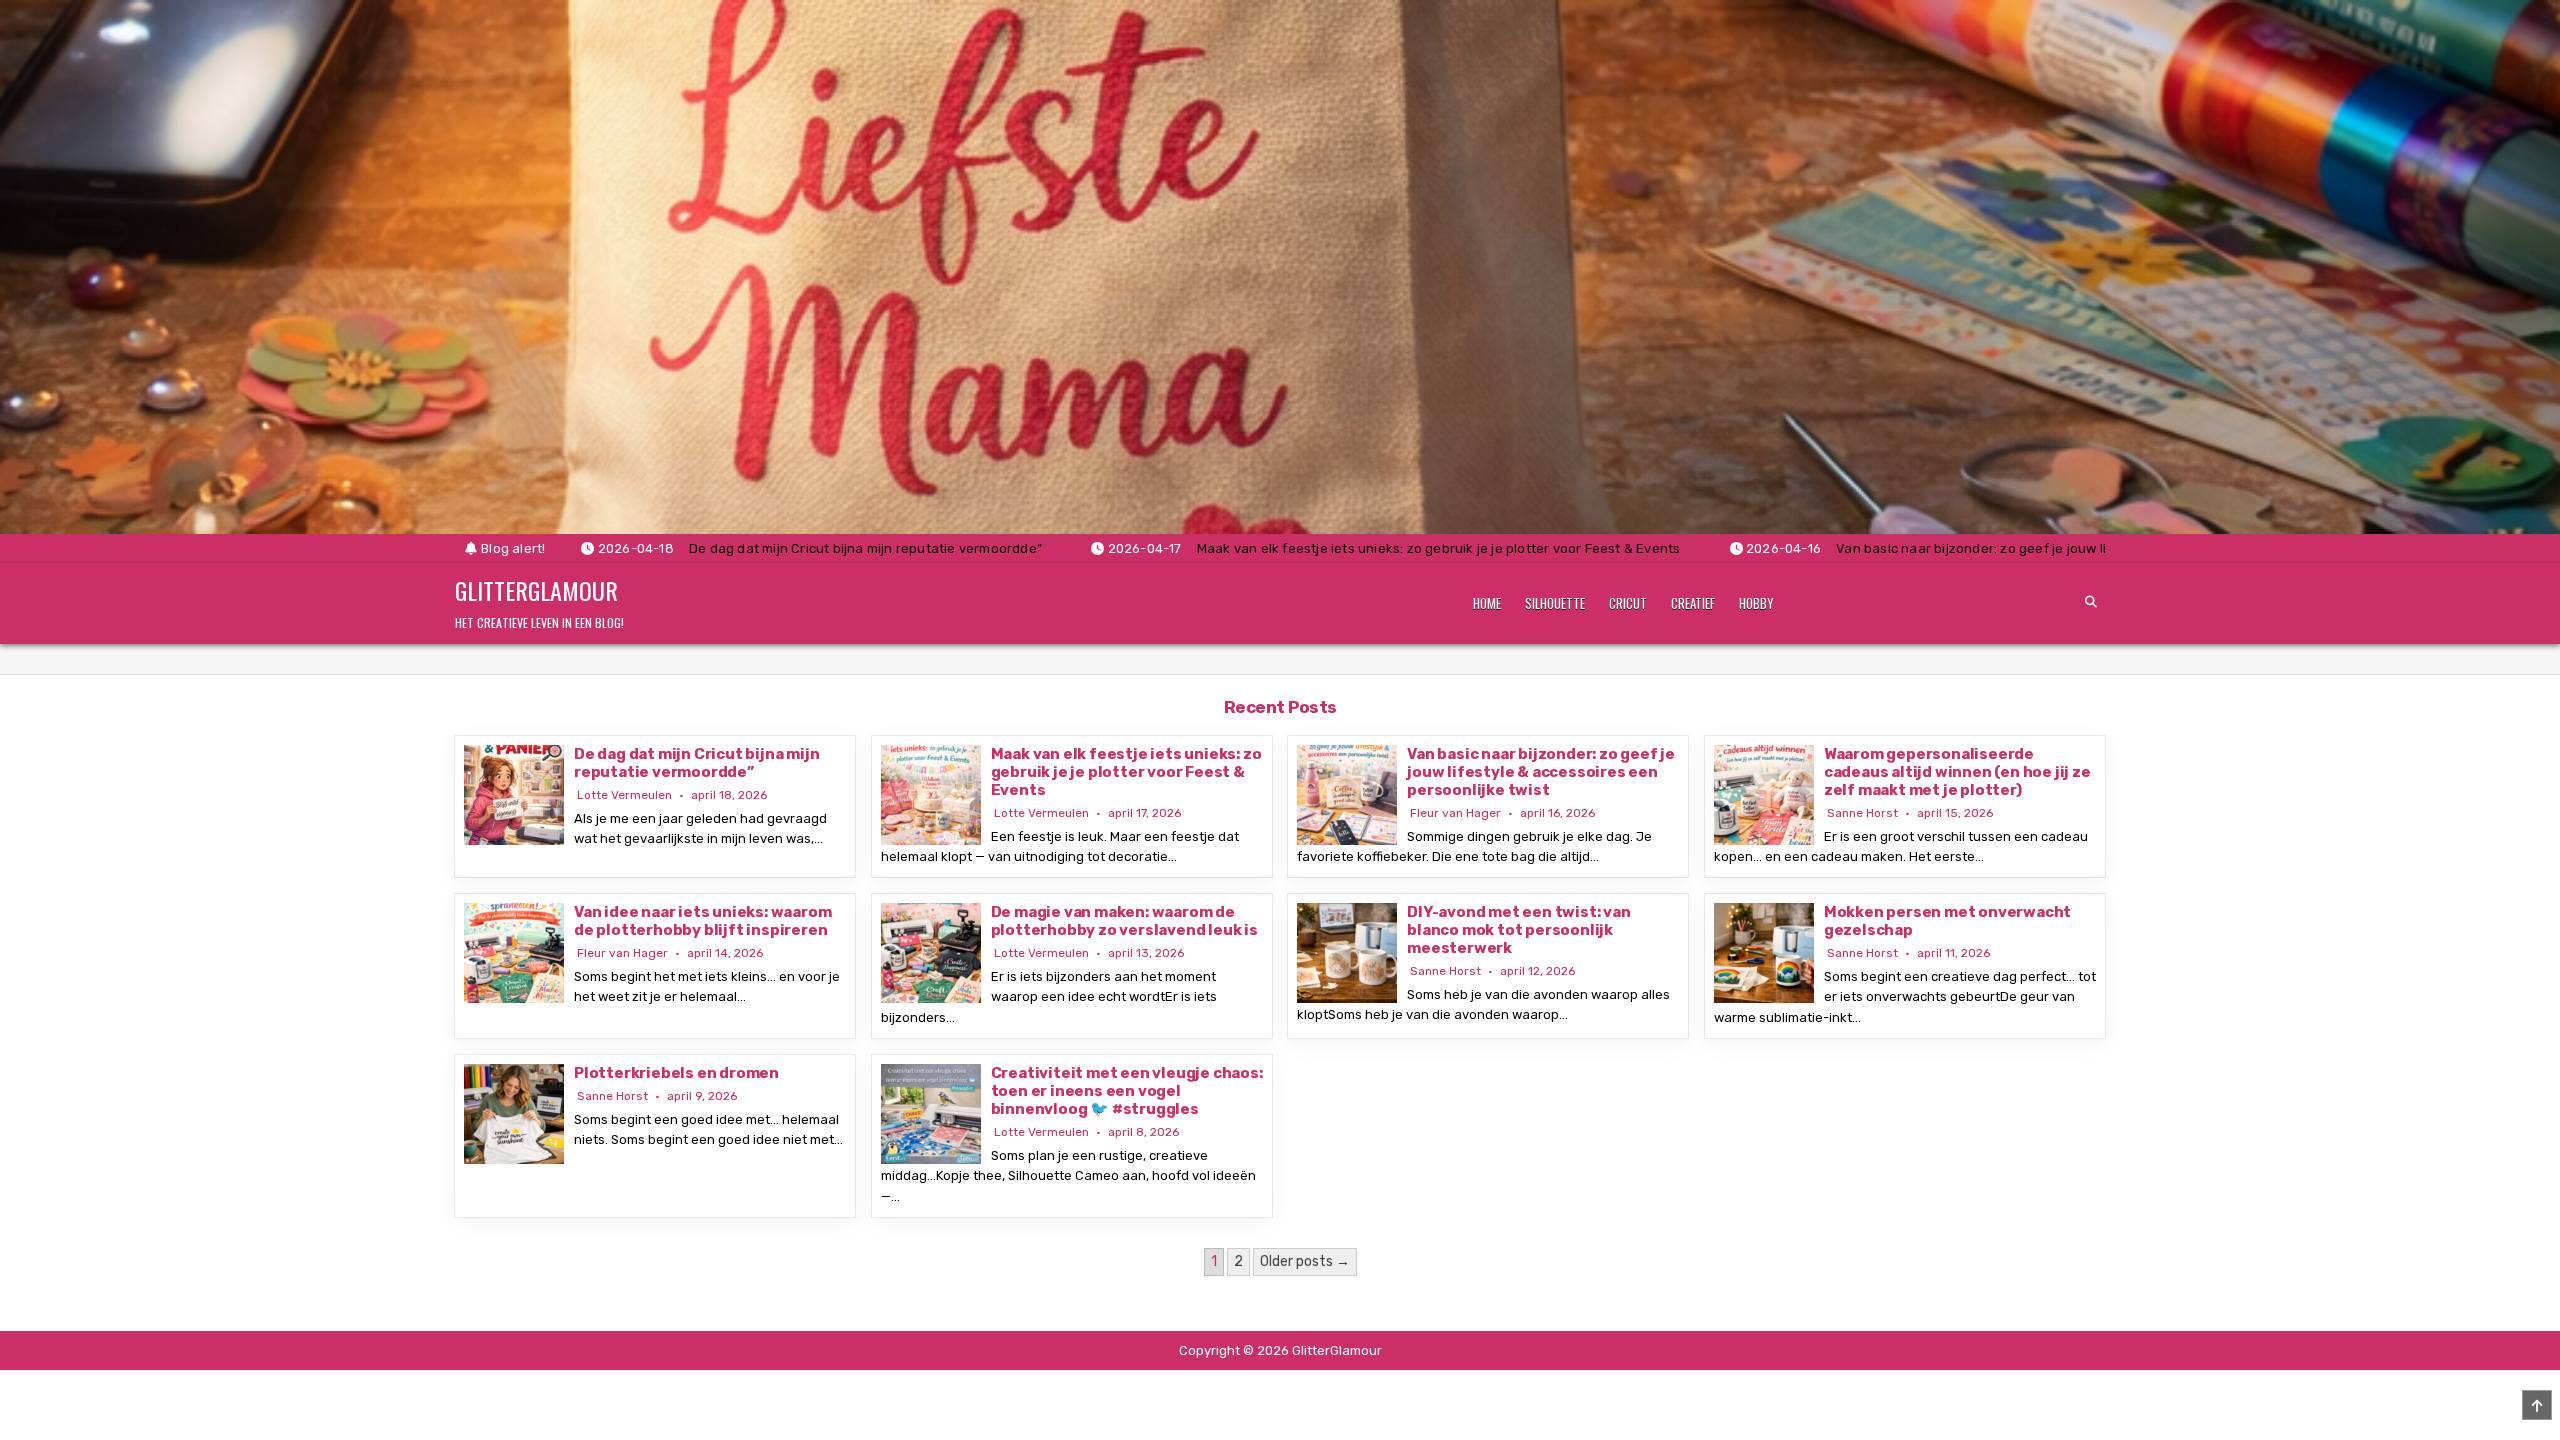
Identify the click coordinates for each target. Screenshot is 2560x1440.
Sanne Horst (1862, 813)
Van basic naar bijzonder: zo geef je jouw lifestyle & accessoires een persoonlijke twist (1541, 772)
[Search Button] (2091, 602)
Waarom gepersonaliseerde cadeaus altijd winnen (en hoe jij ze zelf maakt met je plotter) (1957, 772)
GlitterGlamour (536, 590)
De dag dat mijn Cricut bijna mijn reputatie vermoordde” (696, 763)
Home (1487, 603)
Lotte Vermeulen (624, 795)
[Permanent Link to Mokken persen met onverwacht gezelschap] (1764, 953)
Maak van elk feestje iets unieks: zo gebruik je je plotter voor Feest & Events (1126, 772)
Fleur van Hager (1455, 813)
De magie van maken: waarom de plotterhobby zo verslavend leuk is (1124, 921)
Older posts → (1305, 1261)
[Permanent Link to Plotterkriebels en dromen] (514, 1114)
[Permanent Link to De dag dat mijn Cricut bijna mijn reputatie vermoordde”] (514, 795)
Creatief (1693, 603)
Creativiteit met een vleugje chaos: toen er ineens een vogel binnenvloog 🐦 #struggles (1127, 1091)
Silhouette (1555, 603)
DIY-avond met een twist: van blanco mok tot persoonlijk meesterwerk (1518, 930)
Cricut (1628, 603)
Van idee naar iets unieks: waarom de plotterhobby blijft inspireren (702, 921)
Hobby (1756, 603)
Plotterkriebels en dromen (676, 1073)
